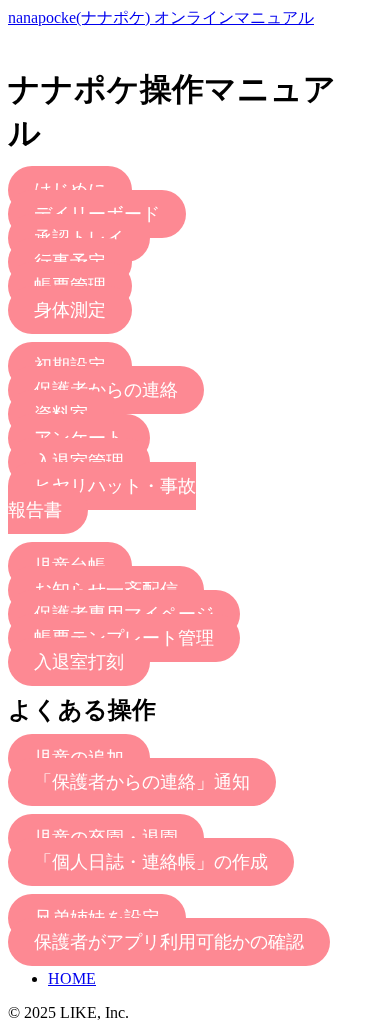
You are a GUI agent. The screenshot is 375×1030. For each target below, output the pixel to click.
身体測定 (70, 310)
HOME (72, 978)
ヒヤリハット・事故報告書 (102, 498)
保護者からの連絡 (106, 390)
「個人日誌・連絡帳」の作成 (151, 862)
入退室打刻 (79, 662)
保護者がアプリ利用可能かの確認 (169, 942)
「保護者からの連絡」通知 (142, 782)
